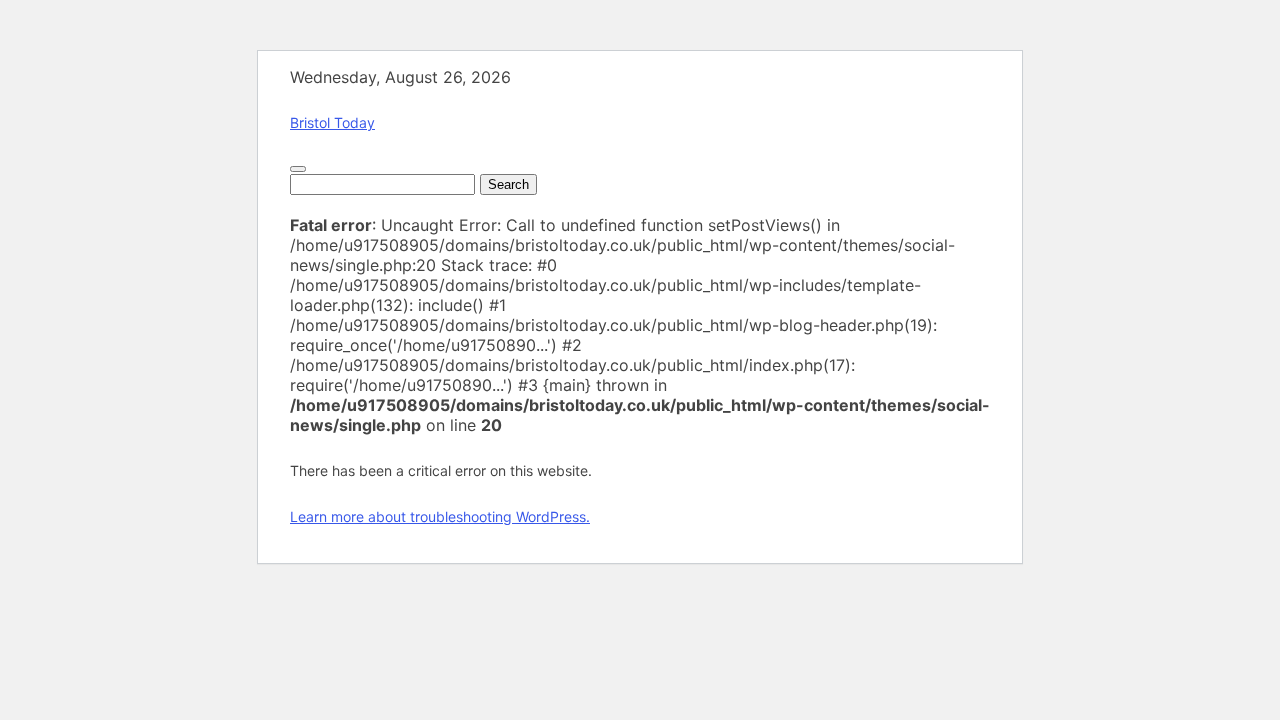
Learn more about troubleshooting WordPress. (440, 516)
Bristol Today (332, 122)
